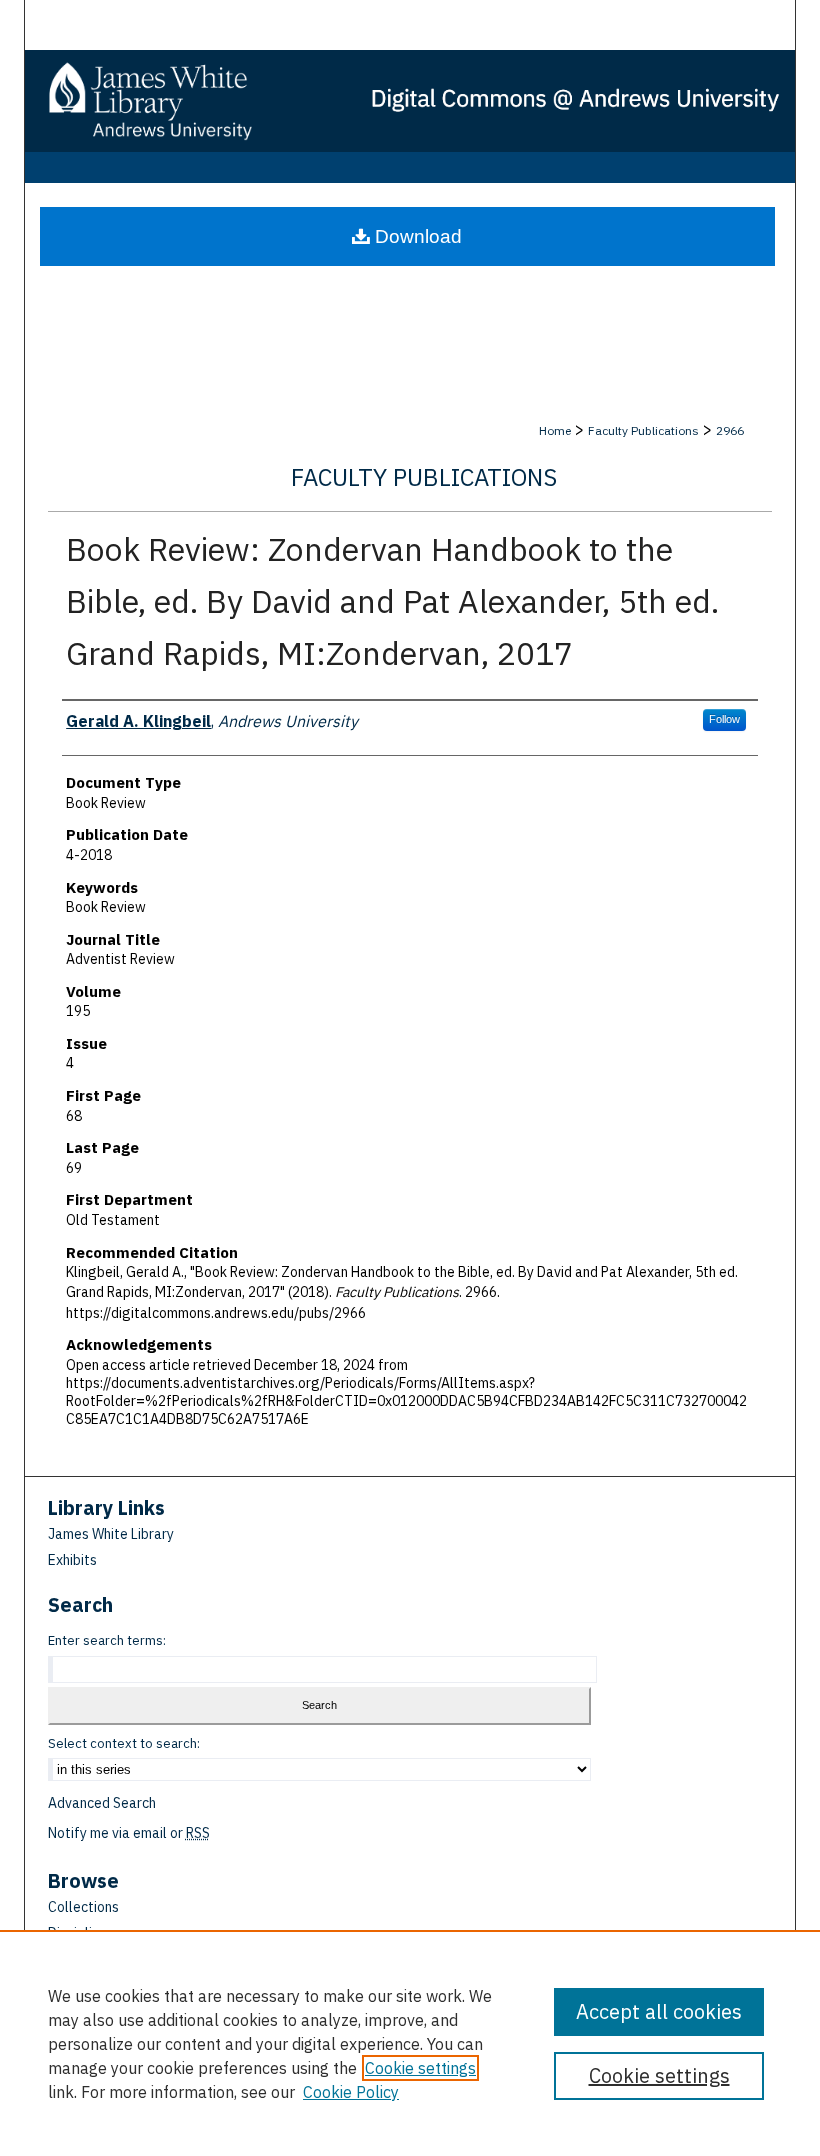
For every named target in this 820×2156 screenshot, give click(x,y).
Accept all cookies (659, 2011)
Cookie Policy (351, 2092)
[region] (410, 2043)
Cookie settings (420, 2068)
